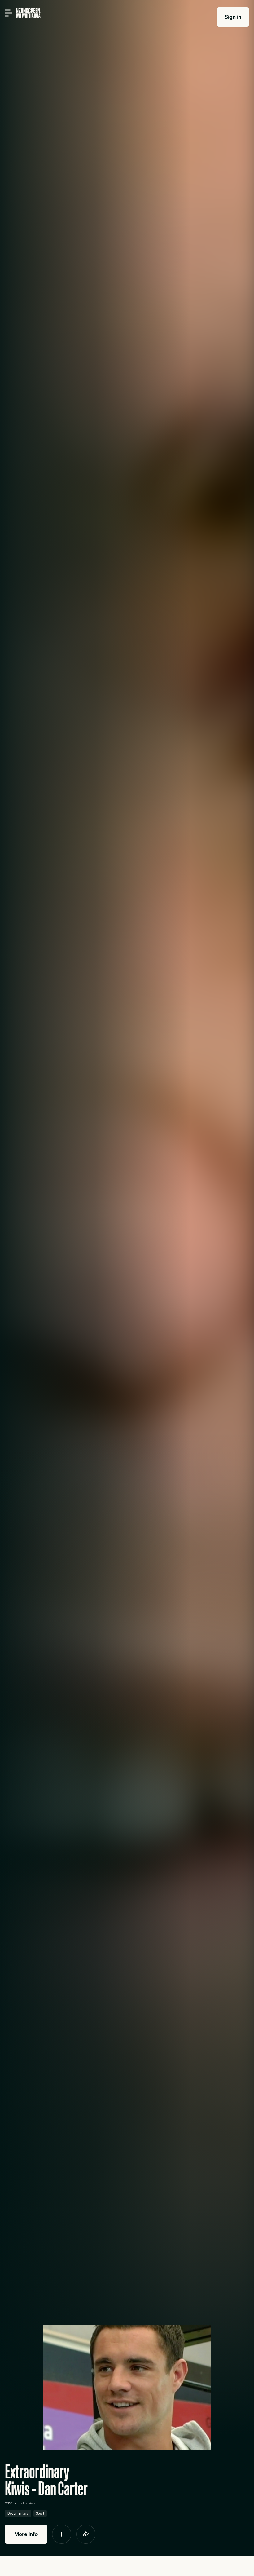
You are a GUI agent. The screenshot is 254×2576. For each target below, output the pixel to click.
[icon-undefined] (62, 2534)
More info (26, 2534)
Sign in (233, 17)
